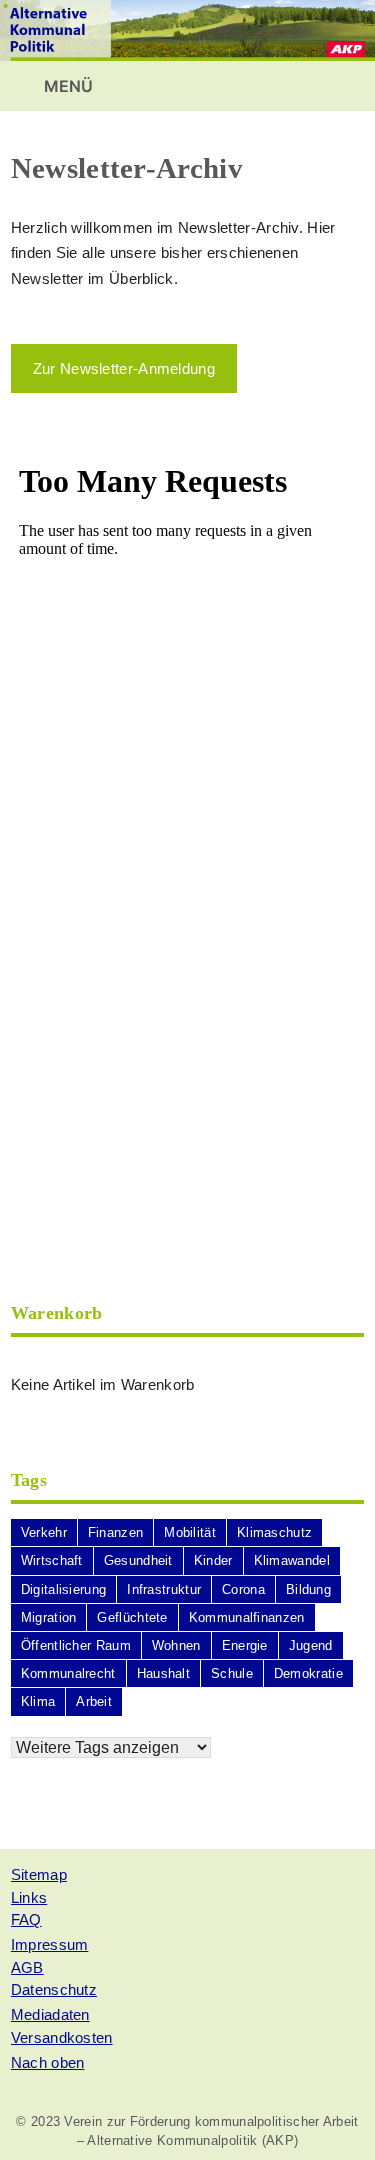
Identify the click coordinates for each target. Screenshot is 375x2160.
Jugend (311, 1645)
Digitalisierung (64, 1589)
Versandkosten (62, 2037)
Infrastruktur (164, 1589)
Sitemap (39, 1874)
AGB (27, 1967)
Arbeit (94, 1701)
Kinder (213, 1560)
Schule (232, 1673)
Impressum (50, 1944)
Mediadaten (50, 2014)
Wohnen (176, 1645)
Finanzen (115, 1532)
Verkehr (44, 1532)
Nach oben (48, 2062)
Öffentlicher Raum (76, 1645)
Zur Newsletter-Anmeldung (124, 368)
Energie (245, 1645)
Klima (38, 1701)
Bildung (308, 1589)
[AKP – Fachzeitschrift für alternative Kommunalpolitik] (187, 29)
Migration (49, 1617)
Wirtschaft (52, 1560)
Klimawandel (292, 1560)
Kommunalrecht (68, 1673)
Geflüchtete (132, 1617)
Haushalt (163, 1673)
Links (29, 1897)
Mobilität (190, 1532)
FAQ (26, 1919)
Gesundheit (138, 1560)
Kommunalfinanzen (247, 1617)
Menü (66, 86)
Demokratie (308, 1673)
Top (352, 2132)
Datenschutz (54, 1989)
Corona (243, 1589)
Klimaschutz (274, 1532)
